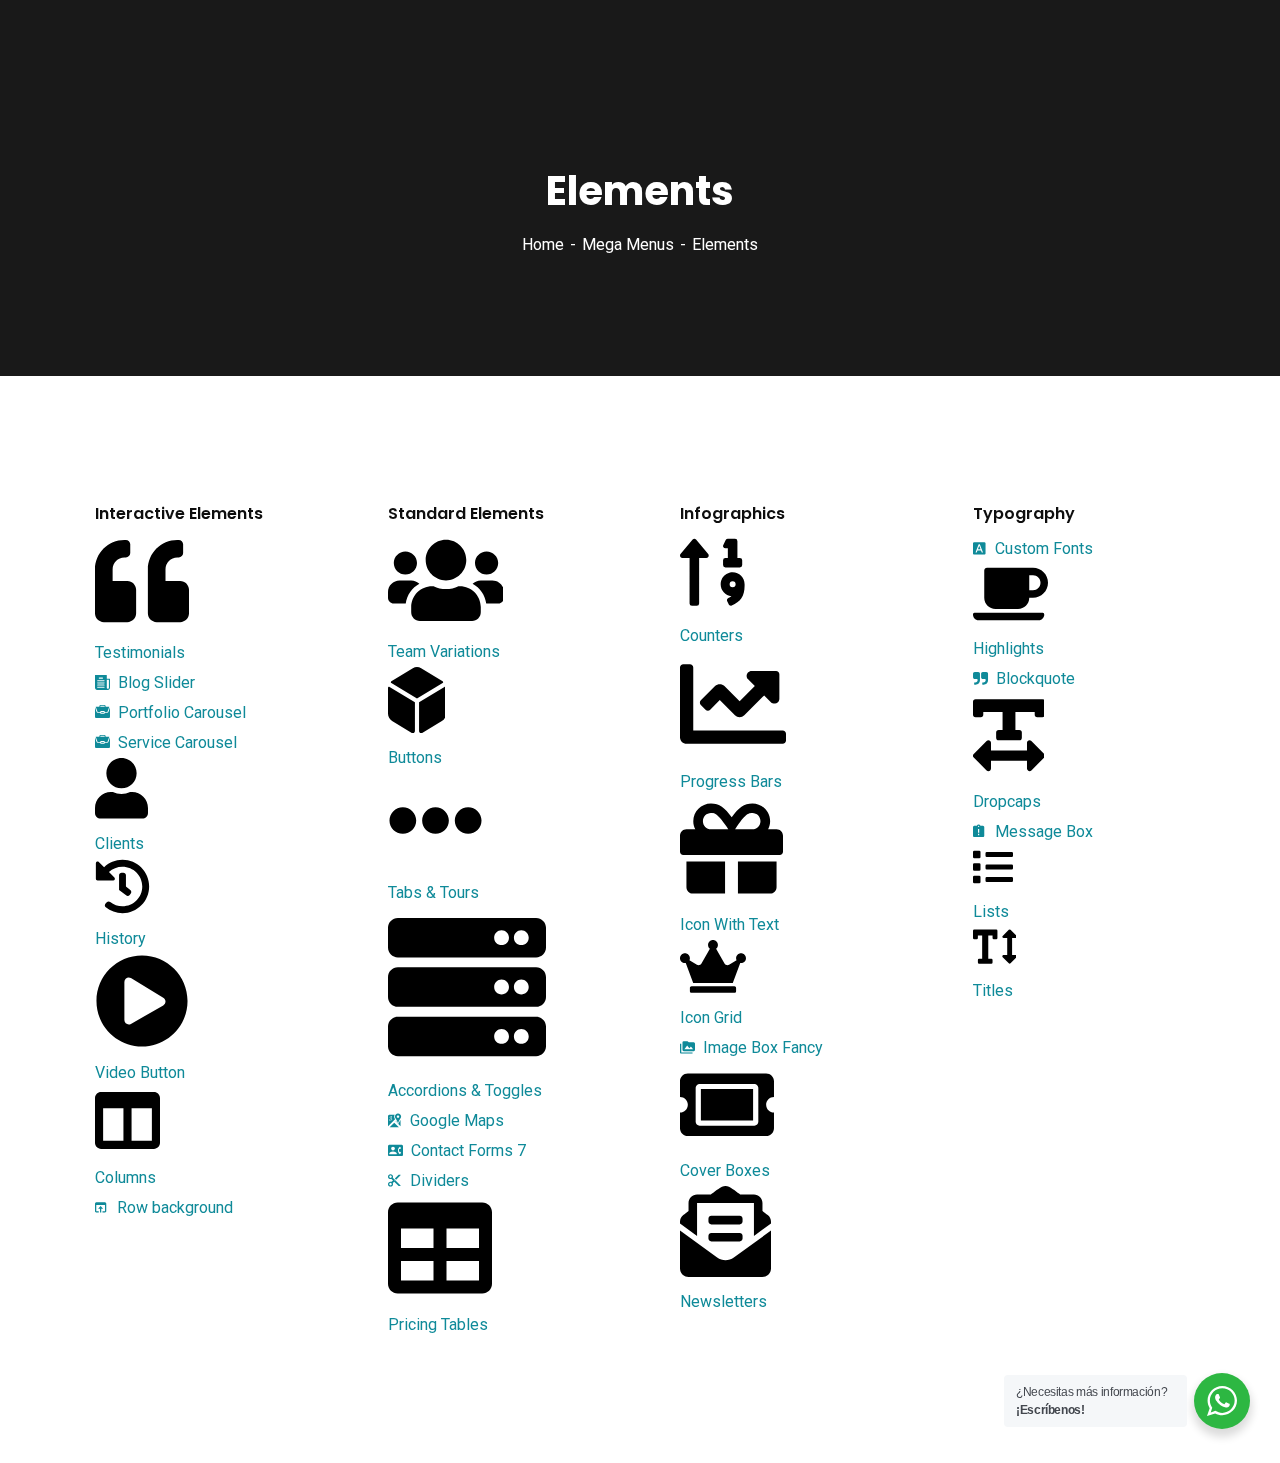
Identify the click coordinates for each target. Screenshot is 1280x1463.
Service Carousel (175, 742)
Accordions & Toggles (465, 1090)
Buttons (415, 757)
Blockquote (1033, 678)
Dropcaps (1007, 801)
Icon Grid (711, 1017)
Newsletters (723, 1301)
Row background (173, 1207)
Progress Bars (731, 781)
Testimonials (140, 652)
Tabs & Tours (433, 892)
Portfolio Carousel (180, 712)
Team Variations (444, 651)
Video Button (140, 1072)
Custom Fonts (1042, 548)
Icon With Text (729, 924)
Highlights (1008, 648)
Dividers (437, 1180)
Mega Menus (628, 244)
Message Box (1042, 831)
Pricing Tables (438, 1324)
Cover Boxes (725, 1170)
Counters (711, 635)
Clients (119, 843)
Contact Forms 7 (466, 1150)
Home (543, 244)
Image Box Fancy (761, 1047)
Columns (125, 1177)
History (120, 938)
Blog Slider (154, 682)
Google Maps (455, 1120)
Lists (991, 911)
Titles (993, 990)
